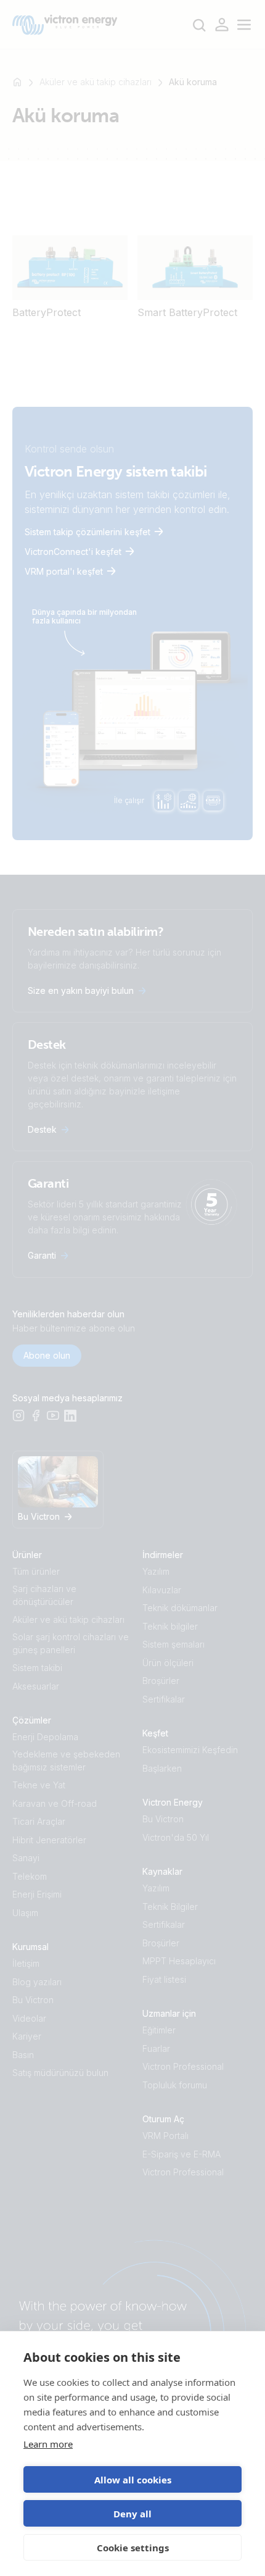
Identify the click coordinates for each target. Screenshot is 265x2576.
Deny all (132, 2514)
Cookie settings (133, 2548)
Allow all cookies (133, 2480)
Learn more (48, 2444)
